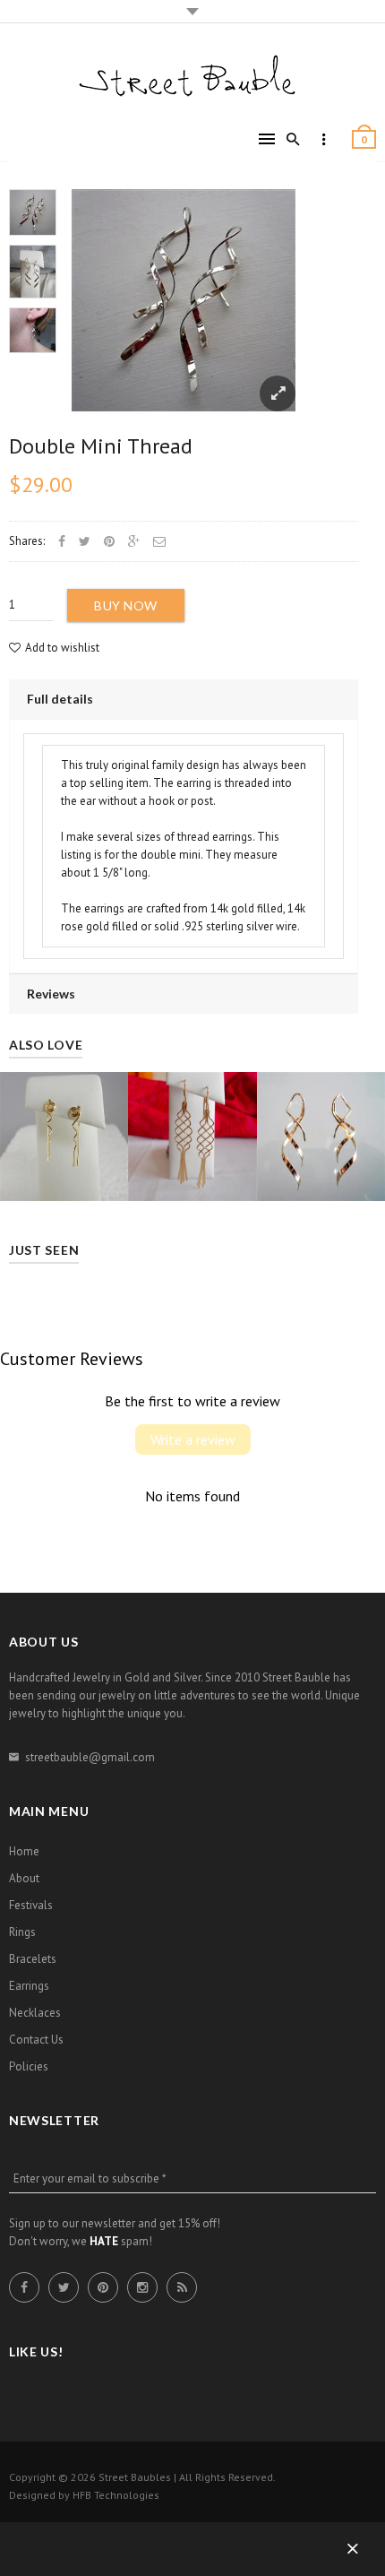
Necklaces (35, 2013)
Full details (60, 699)
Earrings (29, 1986)
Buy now (126, 605)
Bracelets (33, 1959)
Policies (29, 2066)
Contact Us (36, 2040)
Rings (22, 1932)
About (24, 1878)
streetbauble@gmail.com (90, 1757)
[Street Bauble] (192, 77)
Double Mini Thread (101, 446)
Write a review (193, 1439)
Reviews (51, 994)
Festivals (31, 1905)
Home (24, 1851)
